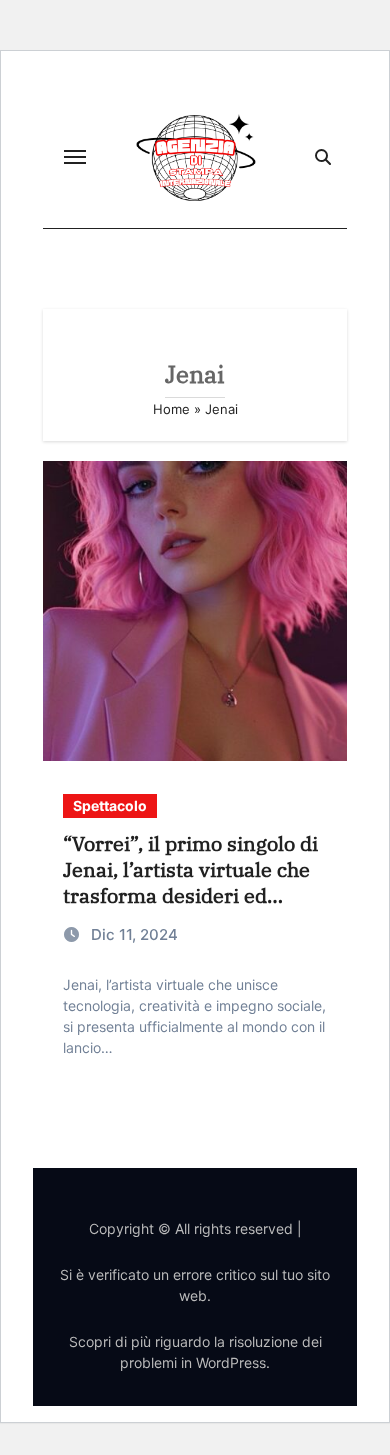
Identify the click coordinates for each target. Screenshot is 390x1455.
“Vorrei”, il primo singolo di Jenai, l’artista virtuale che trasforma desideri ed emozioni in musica (190, 882)
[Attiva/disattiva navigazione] (75, 157)
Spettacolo (110, 805)
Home (171, 409)
